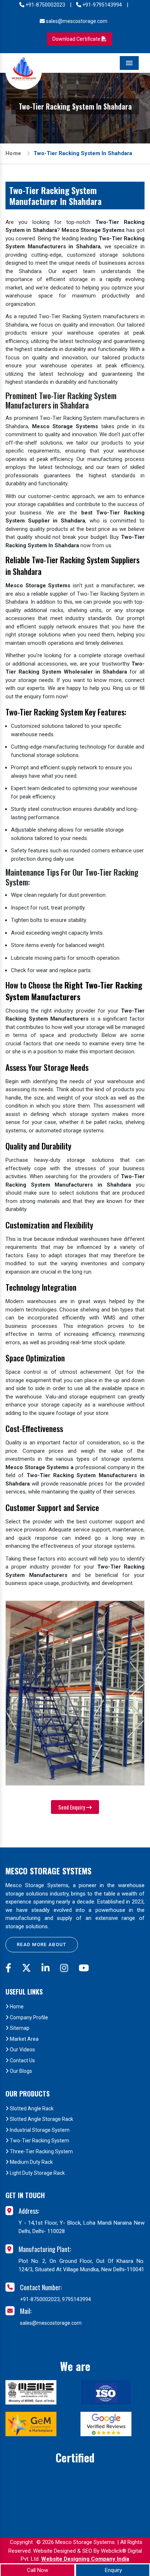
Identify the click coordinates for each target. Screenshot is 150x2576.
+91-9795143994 (102, 5)
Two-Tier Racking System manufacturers (89, 418)
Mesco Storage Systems (48, 1871)
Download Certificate (77, 39)
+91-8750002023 (45, 5)
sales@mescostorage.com (76, 21)
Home (13, 153)
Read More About (42, 1944)
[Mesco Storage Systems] (24, 71)
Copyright (21, 2542)
